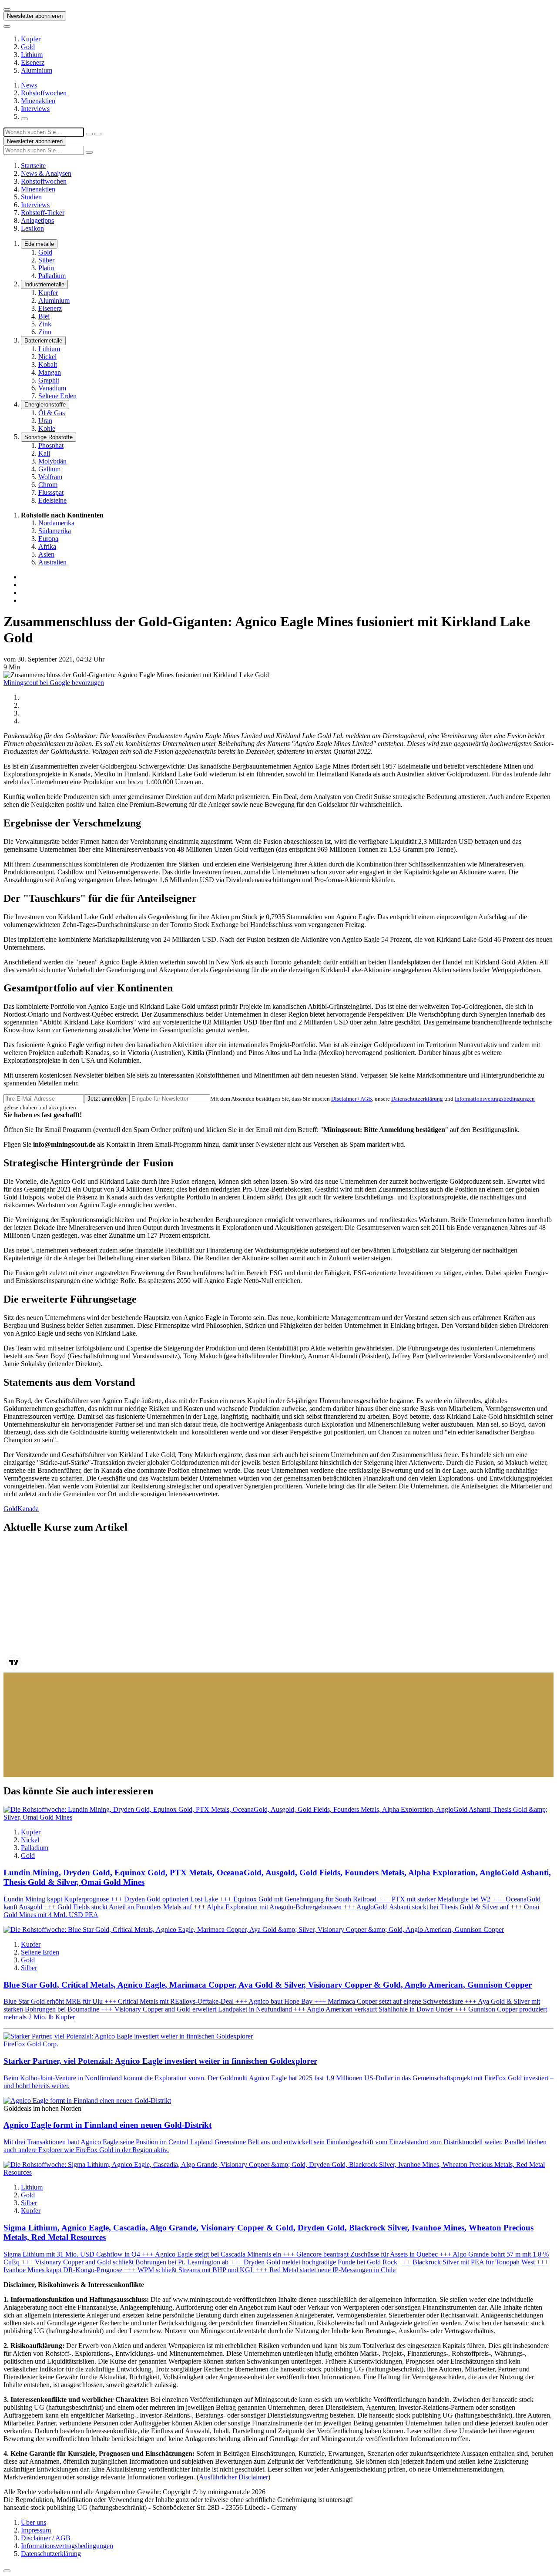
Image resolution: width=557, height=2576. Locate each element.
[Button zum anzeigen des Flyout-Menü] (7, 10)
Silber (46, 260)
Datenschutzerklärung (417, 1099)
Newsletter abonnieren (35, 16)
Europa (48, 539)
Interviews (35, 109)
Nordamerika (56, 523)
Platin (46, 268)
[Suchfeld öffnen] (24, 119)
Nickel (47, 357)
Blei (44, 316)
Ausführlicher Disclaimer (233, 2477)
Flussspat (51, 492)
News (29, 85)
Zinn (45, 332)
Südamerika (55, 531)
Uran (45, 421)
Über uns (34, 2522)
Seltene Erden (57, 396)
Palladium (52, 276)
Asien (46, 554)
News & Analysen (46, 173)
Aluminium (37, 70)
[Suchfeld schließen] (89, 134)
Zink (45, 324)
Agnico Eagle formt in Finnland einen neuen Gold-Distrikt (107, 2125)
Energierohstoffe (45, 405)
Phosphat (51, 445)
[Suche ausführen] (98, 134)
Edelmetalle (39, 244)
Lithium (32, 55)
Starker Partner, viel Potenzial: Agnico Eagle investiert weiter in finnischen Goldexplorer (160, 2061)
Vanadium (52, 388)
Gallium (49, 469)
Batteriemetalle (43, 341)
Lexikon (32, 228)
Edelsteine (52, 500)
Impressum (36, 2530)
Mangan (50, 372)
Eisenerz (33, 62)
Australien (52, 562)
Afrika (47, 546)
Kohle (47, 428)
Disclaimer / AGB (352, 1099)
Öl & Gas (52, 413)
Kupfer (31, 39)
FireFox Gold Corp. (31, 2044)
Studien (31, 197)
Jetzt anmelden (107, 1099)
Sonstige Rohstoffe (49, 437)
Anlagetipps (37, 220)
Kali (44, 453)
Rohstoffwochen (44, 93)
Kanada (28, 1509)
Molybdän (52, 461)
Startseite (33, 166)
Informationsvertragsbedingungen (495, 1099)
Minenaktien (38, 101)
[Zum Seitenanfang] (7, 2571)
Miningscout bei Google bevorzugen (54, 683)
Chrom (48, 485)
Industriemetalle (44, 284)
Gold (28, 47)
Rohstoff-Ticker (43, 213)
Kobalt (48, 364)
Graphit (49, 380)
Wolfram (50, 477)
